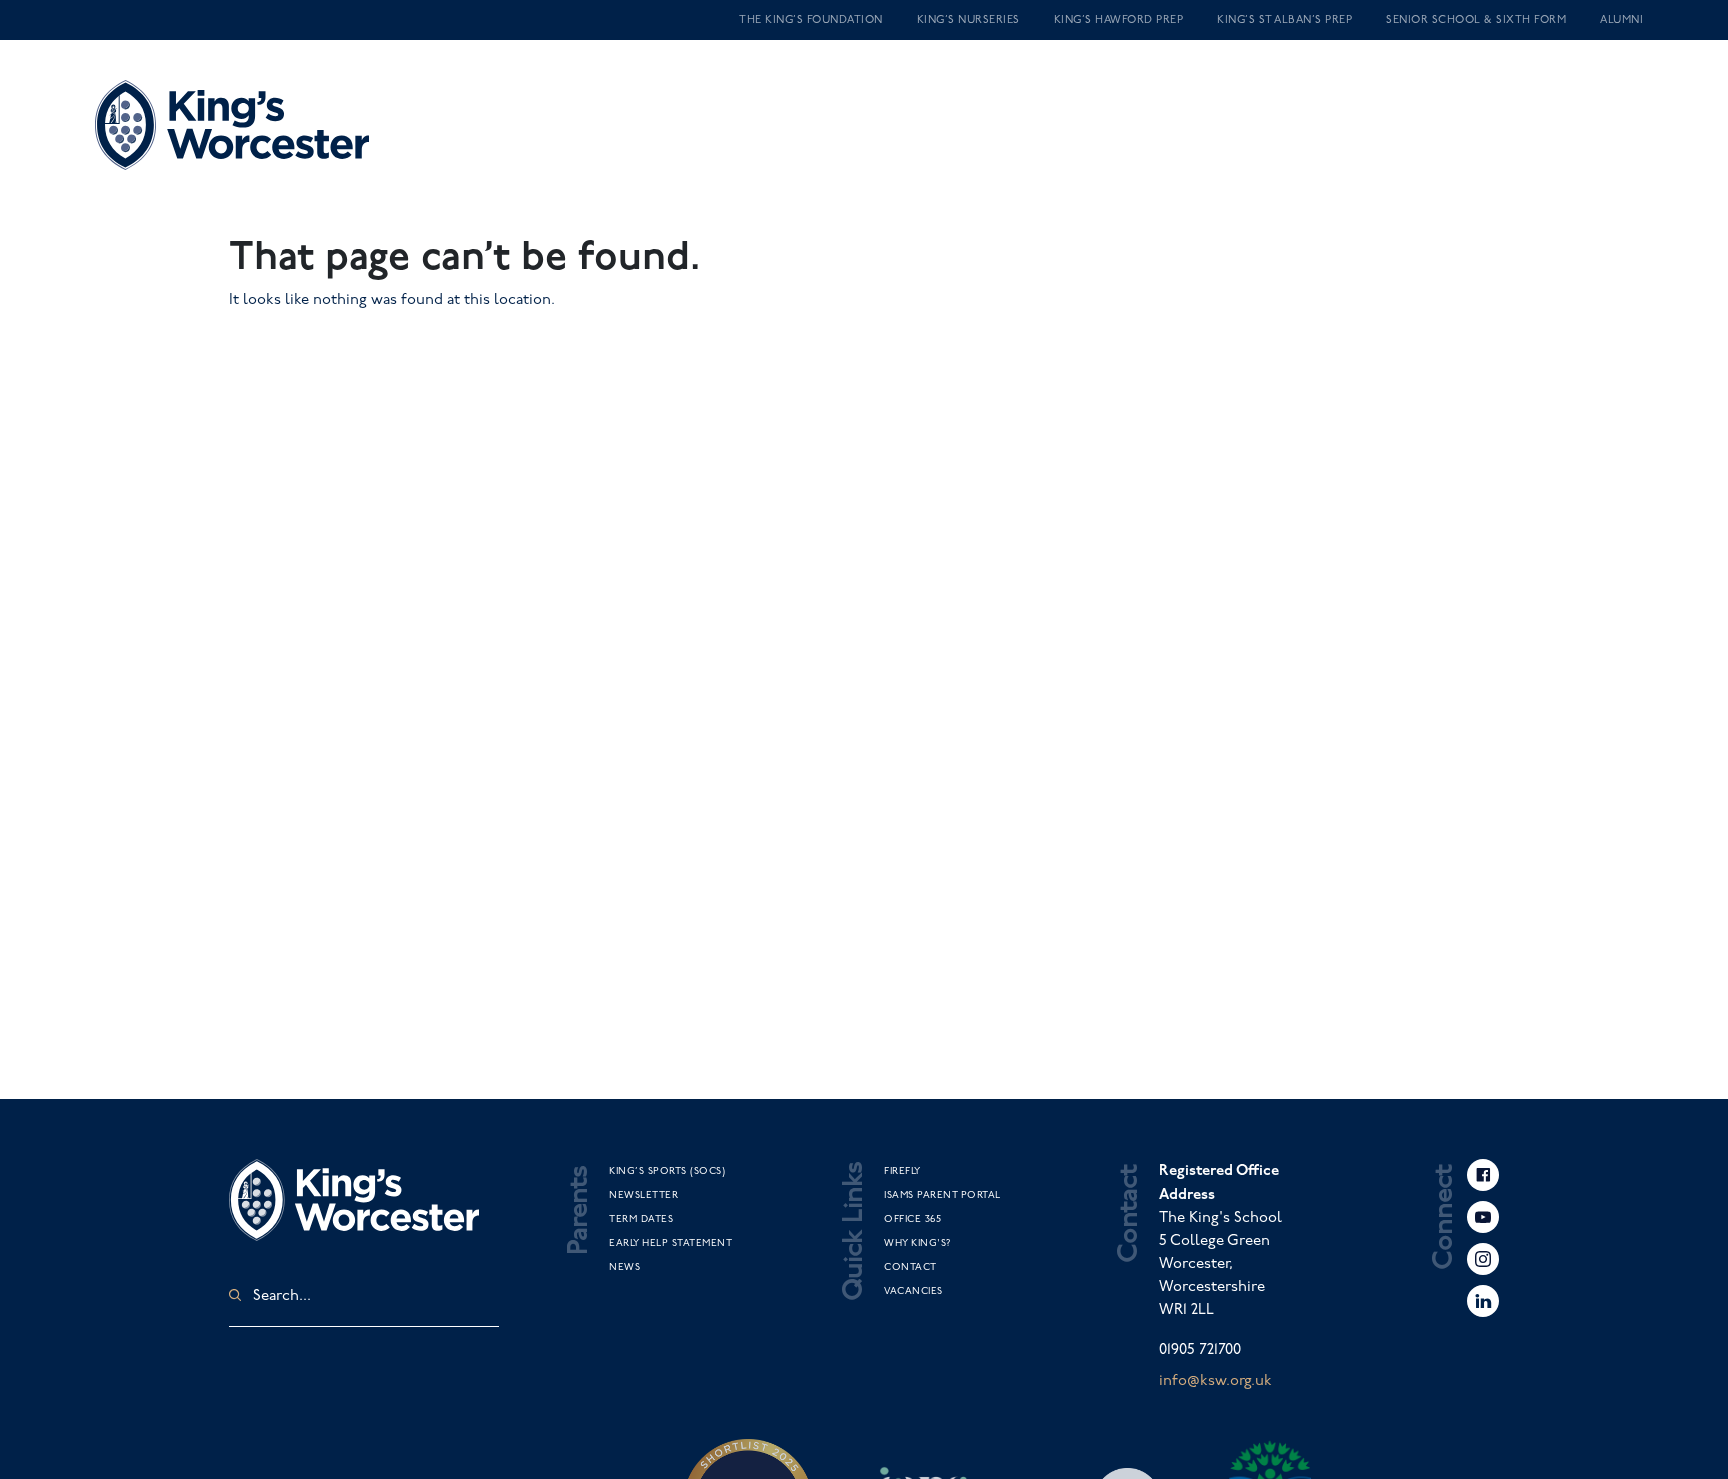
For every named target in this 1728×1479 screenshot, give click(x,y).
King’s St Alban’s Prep (1284, 19)
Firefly (902, 1171)
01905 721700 (1200, 1350)
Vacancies (913, 1291)
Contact (910, 1267)
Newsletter (643, 1195)
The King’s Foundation (811, 19)
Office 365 (912, 1219)
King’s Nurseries (968, 19)
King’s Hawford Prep (1119, 19)
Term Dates (641, 1219)
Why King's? (917, 1243)
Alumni (1621, 19)
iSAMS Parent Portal (942, 1195)
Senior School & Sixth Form (1476, 19)
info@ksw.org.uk (1215, 1381)
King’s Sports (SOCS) (667, 1171)
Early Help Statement (670, 1243)
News (624, 1267)
